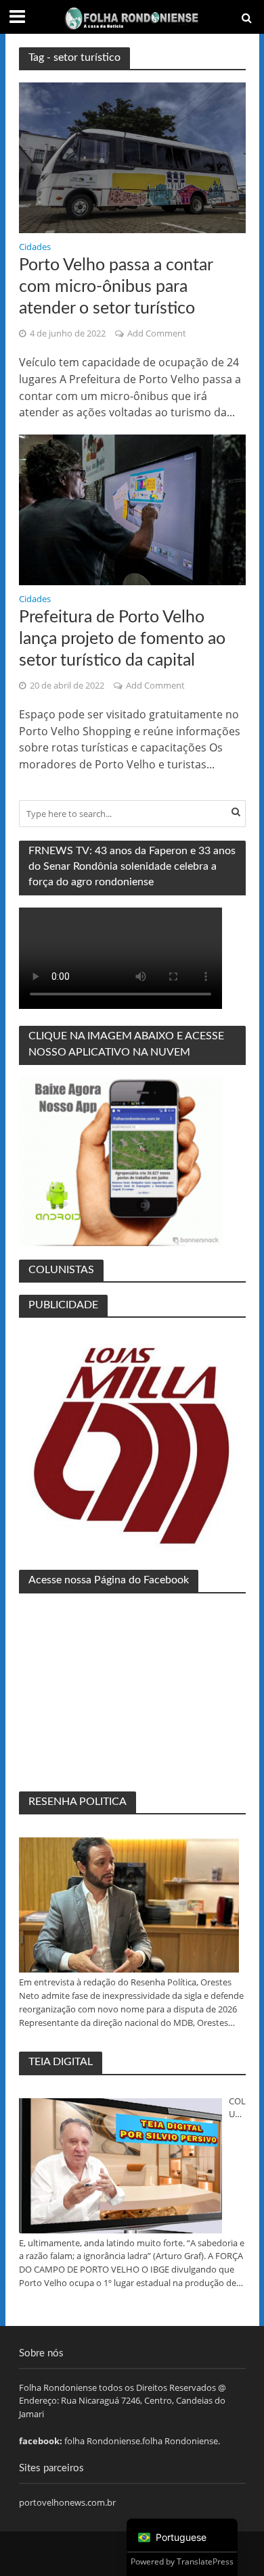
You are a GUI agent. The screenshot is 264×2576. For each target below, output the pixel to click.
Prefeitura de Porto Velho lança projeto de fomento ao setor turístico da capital (122, 639)
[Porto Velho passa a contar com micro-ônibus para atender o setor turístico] (132, 157)
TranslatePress (205, 2561)
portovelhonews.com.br (67, 2502)
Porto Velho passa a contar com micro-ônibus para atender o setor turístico (116, 287)
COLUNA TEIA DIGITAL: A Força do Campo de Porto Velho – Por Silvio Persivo (237, 2108)
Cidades (35, 248)
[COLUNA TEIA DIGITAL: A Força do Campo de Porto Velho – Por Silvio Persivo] (120, 2166)
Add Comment (157, 333)
